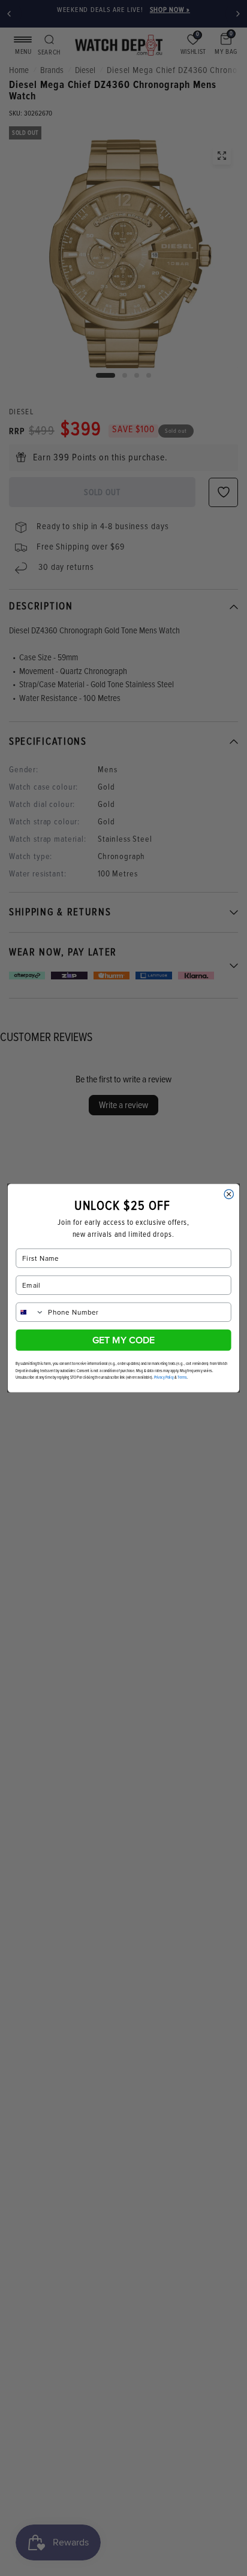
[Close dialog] (229, 1194)
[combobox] (30, 1312)
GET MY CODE (124, 1340)
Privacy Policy (164, 1377)
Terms (182, 1377)
